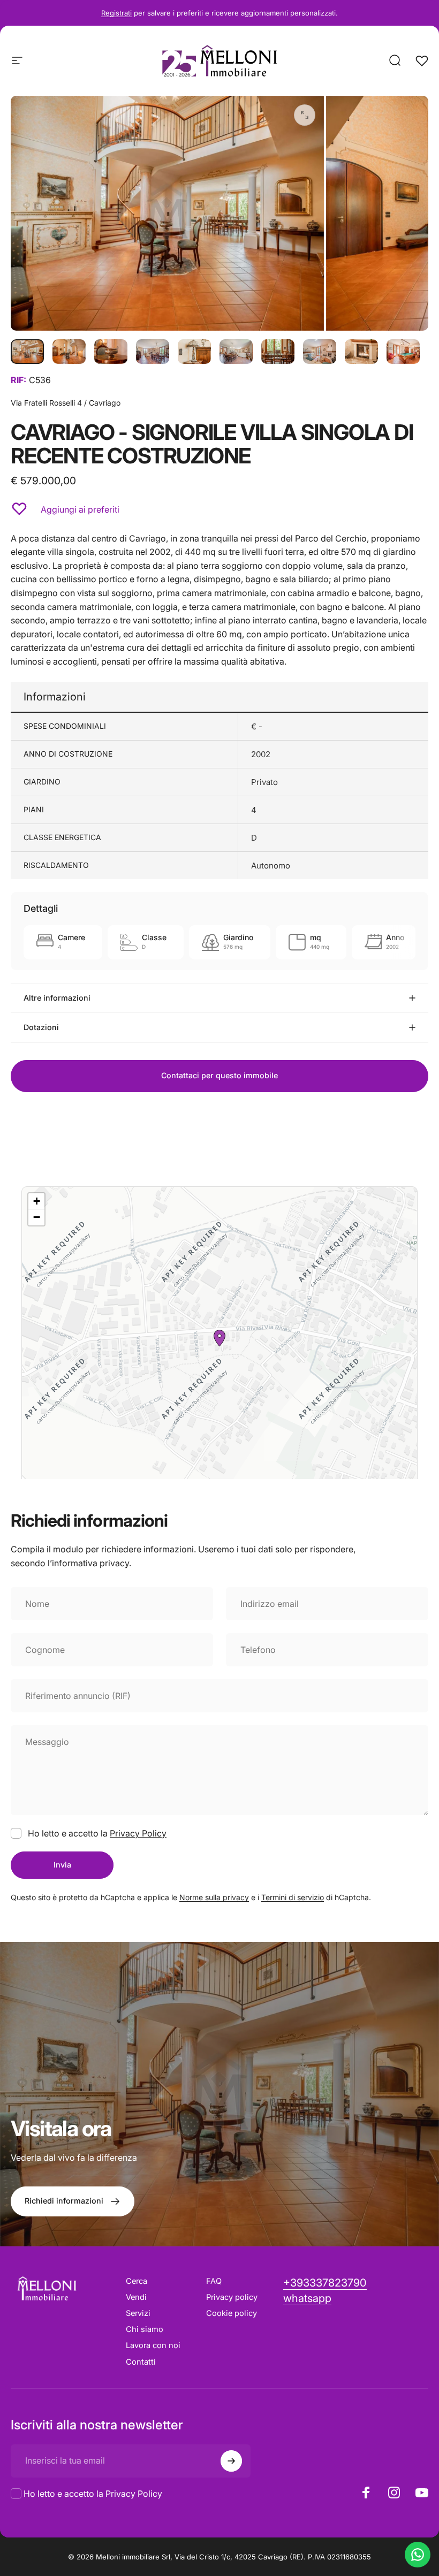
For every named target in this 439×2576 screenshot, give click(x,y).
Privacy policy (232, 2297)
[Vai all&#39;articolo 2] (69, 352)
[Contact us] (418, 2555)
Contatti (141, 2362)
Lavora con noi (153, 2345)
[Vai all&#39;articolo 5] (194, 352)
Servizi (138, 2313)
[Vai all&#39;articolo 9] (361, 352)
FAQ (214, 2281)
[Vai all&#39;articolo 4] (153, 352)
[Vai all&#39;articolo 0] (27, 352)
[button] (219, 1338)
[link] (307, 2299)
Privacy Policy (138, 1833)
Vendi (136, 2297)
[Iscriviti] (231, 2461)
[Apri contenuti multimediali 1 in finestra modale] (305, 115)
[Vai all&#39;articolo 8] (320, 352)
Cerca (137, 2281)
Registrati (116, 13)
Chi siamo (145, 2329)
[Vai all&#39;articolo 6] (236, 352)
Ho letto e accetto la (93, 2494)
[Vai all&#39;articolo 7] (278, 352)
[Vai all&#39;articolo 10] (403, 352)
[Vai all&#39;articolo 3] (111, 352)
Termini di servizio (293, 1897)
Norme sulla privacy (214, 1897)
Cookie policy (232, 2313)
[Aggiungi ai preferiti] (19, 509)
